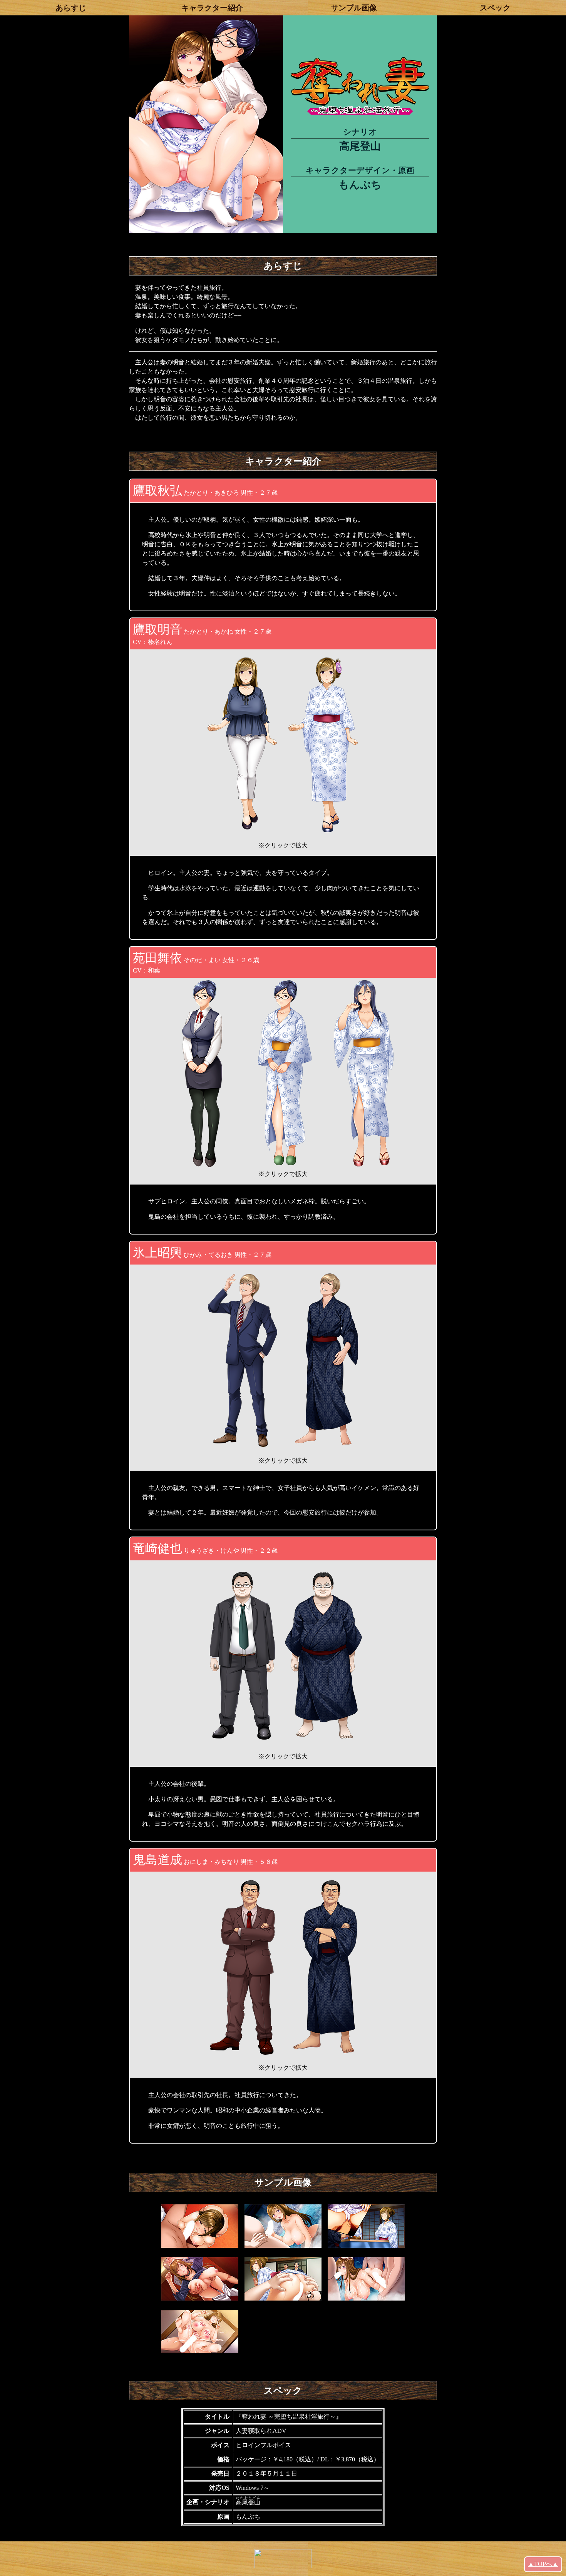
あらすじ (71, 8)
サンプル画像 (354, 8)
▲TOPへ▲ (543, 2564)
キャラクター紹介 (212, 8)
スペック (495, 8)
